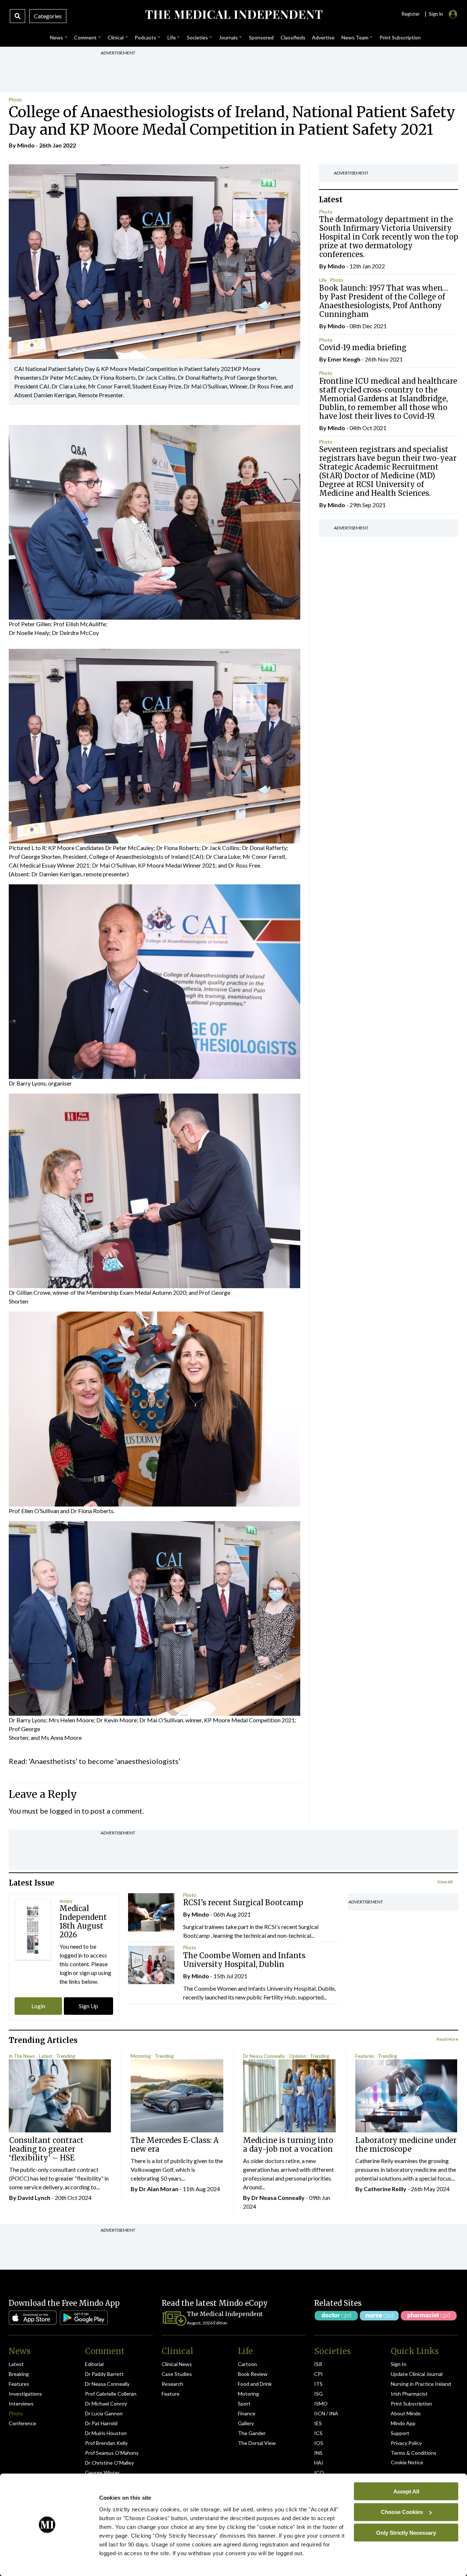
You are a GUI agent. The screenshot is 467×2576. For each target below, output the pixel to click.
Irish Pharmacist (409, 2394)
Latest (46, 2056)
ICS (318, 2433)
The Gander (252, 2433)
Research (172, 2384)
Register (410, 14)
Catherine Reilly (385, 2189)
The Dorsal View (257, 2443)
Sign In (399, 2364)
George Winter (102, 2472)
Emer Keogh (344, 359)
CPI (319, 2374)
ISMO (321, 2403)
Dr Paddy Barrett (104, 2374)
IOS (319, 2443)
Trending (66, 2056)
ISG (319, 2394)
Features (365, 2056)
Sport (244, 2403)
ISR (318, 2364)
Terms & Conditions (414, 2453)
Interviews (21, 2403)
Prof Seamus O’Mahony (112, 2453)
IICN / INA (326, 2413)
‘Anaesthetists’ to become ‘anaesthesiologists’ (105, 1761)
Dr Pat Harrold (101, 2423)
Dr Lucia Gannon (104, 2413)
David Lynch (34, 2198)
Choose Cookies (402, 2512)
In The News (22, 2056)
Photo (15, 100)
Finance (247, 2413)
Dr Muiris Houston (106, 2433)
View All (445, 1882)
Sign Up (88, 2006)
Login (38, 2006)
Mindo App (403, 2423)
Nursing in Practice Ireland (421, 2384)
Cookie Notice (407, 2462)
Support (400, 2433)
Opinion (298, 2056)
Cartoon (247, 2364)
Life (323, 280)
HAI (319, 2463)
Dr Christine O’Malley (109, 2463)
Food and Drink (255, 2384)
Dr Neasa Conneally (264, 2056)
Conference (22, 2423)
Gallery (246, 2423)
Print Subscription (411, 2403)
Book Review (253, 2374)
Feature (171, 2394)
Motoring (141, 2056)
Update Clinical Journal (417, 2374)
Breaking (19, 2374)
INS (318, 2453)
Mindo (26, 145)
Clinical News (177, 2364)
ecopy (66, 1901)
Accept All (406, 2491)
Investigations (25, 2394)
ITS (318, 2384)
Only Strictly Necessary (406, 2532)
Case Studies (177, 2374)
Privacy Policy (406, 2443)
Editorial (94, 2364)
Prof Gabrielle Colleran (111, 2394)
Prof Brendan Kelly (106, 2443)
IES (318, 2423)
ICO (319, 2472)
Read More (447, 2039)
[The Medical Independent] (233, 15)
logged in (65, 1811)
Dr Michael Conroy (106, 2403)
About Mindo (406, 2413)
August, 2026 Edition (207, 2323)
